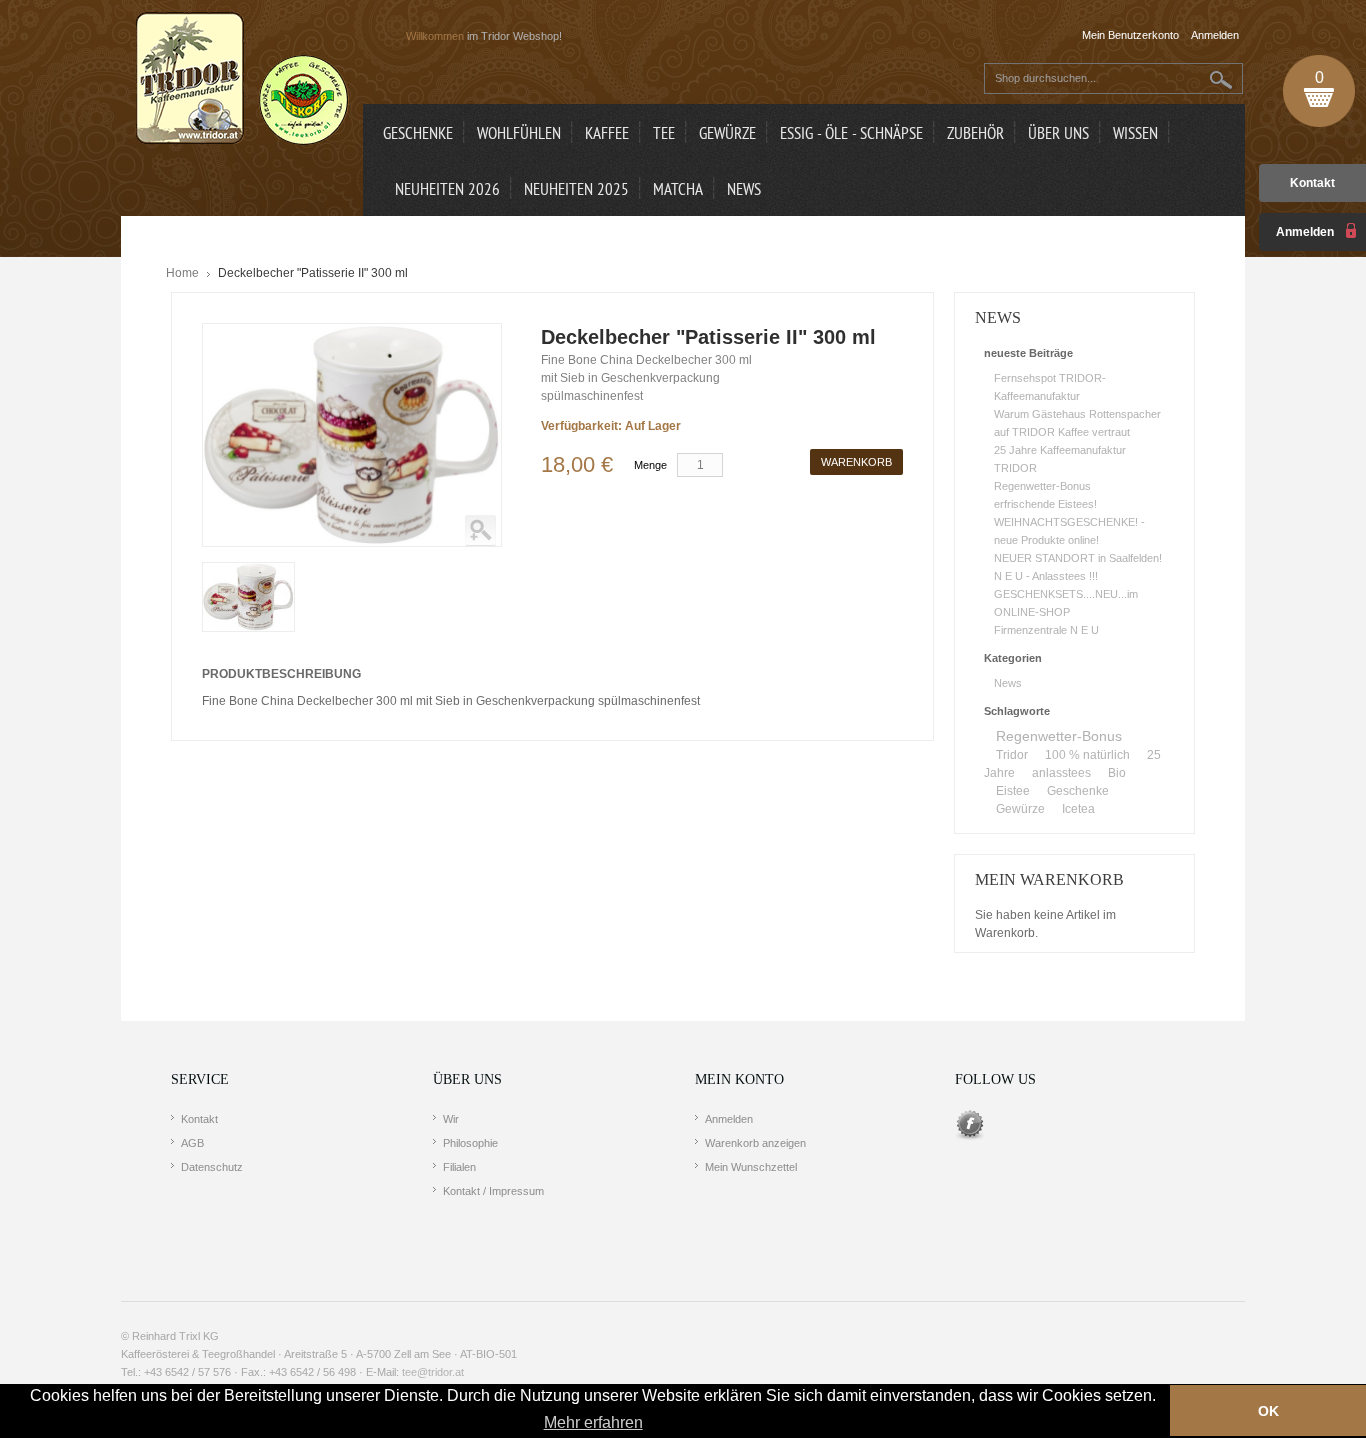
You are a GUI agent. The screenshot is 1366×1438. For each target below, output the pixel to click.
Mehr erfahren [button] (593, 1422)
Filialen (459, 1167)
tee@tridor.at (433, 1372)
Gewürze (1020, 809)
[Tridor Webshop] (242, 80)
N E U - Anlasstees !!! (1046, 576)
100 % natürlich (1087, 755)
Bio (1117, 773)
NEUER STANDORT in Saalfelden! (1078, 558)
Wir (451, 1119)
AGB (192, 1143)
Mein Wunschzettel (751, 1167)
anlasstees (1061, 773)
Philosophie (470, 1143)
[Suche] (1221, 79)
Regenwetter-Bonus (1042, 486)
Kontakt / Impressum (493, 1191)
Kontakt (1312, 183)
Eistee (1013, 791)
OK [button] (1268, 1411)
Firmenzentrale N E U (1046, 630)
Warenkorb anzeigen (755, 1143)
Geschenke (1078, 791)
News (1008, 683)
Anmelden (729, 1119)
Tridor (1012, 755)
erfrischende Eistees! (1045, 504)
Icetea (1078, 809)
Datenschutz (212, 1167)
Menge (650, 465)
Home (182, 273)
